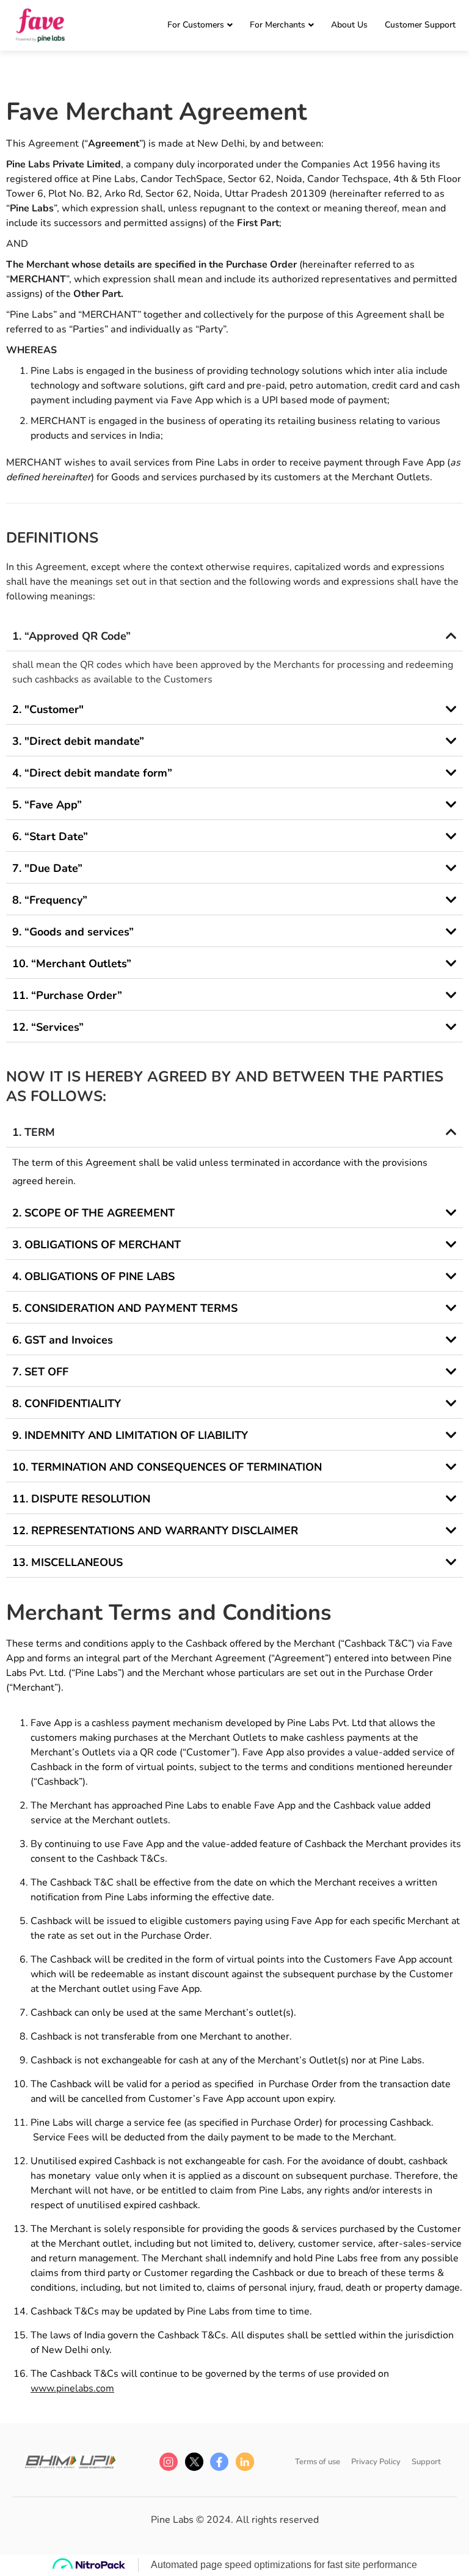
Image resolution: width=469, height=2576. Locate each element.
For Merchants (278, 25)
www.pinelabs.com (72, 2388)
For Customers (196, 25)
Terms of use (318, 2462)
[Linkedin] (245, 2462)
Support (426, 2462)
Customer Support (420, 25)
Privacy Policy (376, 2462)
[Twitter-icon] (194, 2462)
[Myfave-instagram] (169, 2462)
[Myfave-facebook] (219, 2462)
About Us (349, 25)
